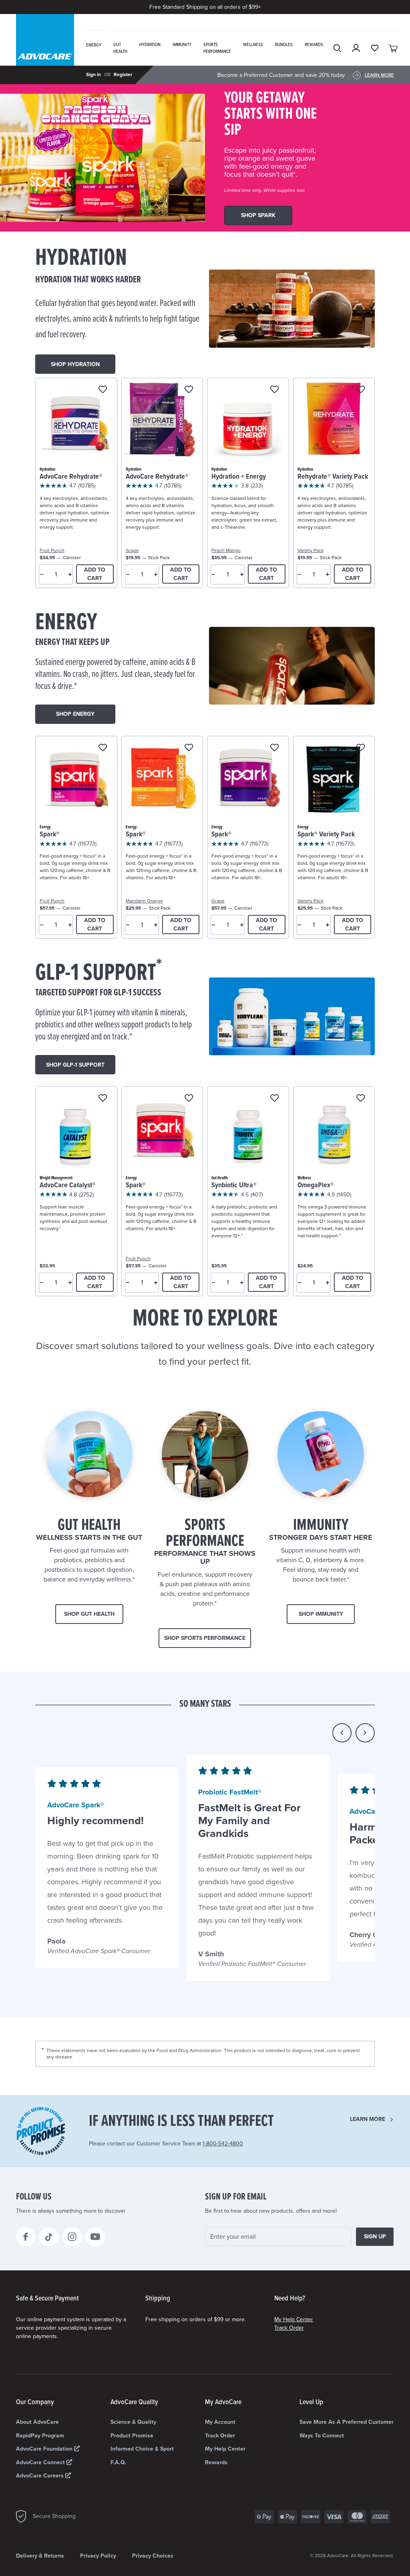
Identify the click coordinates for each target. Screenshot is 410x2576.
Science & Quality (133, 2422)
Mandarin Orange (144, 901)
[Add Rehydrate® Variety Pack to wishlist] (361, 390)
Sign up (375, 2237)
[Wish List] (375, 48)
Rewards (216, 2462)
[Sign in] (356, 48)
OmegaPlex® (316, 1185)
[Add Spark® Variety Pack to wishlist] (361, 748)
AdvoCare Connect (41, 2462)
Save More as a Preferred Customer (347, 2422)
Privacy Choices (153, 2556)
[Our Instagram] (72, 2237)
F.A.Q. (119, 2462)
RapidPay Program (40, 2436)
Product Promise (132, 2436)
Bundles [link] (284, 45)
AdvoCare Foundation (45, 2449)
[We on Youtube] (95, 2237)
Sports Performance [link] (217, 48)
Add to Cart (95, 574)
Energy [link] (94, 45)
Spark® (50, 835)
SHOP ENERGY (75, 714)
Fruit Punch (52, 550)
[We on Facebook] (26, 2237)
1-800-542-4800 (223, 2144)
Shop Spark (258, 215)
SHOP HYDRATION (75, 364)
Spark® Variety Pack (326, 835)
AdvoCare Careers (41, 2476)
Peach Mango (226, 550)
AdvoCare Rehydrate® (71, 477)
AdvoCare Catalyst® (68, 1185)
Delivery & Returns (40, 2556)
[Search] (337, 48)
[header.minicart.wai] (394, 48)
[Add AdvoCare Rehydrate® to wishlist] (103, 390)
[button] (342, 1733)
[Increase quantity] (70, 574)
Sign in (93, 75)
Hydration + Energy (239, 477)
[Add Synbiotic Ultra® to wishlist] (274, 1099)
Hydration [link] (150, 45)
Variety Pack (311, 550)
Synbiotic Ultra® (234, 1185)
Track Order (289, 2328)
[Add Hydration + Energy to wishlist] (274, 390)
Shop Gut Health (89, 1614)
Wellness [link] (253, 45)
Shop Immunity (321, 1614)
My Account (220, 2422)
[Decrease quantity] (42, 574)
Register (123, 75)
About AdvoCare (37, 2422)
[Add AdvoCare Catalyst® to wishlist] (103, 1099)
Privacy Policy (98, 2556)
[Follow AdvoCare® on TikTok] (49, 2237)
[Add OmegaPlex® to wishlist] (361, 1099)
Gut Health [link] (120, 48)
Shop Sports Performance (205, 1638)
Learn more (368, 2119)
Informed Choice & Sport (142, 2449)
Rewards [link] (314, 45)
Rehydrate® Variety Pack (333, 477)
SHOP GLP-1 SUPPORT (75, 1065)
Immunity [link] (182, 45)
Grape (132, 550)
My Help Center (294, 2319)
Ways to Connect (322, 2436)
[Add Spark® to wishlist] (103, 748)
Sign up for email (236, 2197)
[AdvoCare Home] (45, 50)
